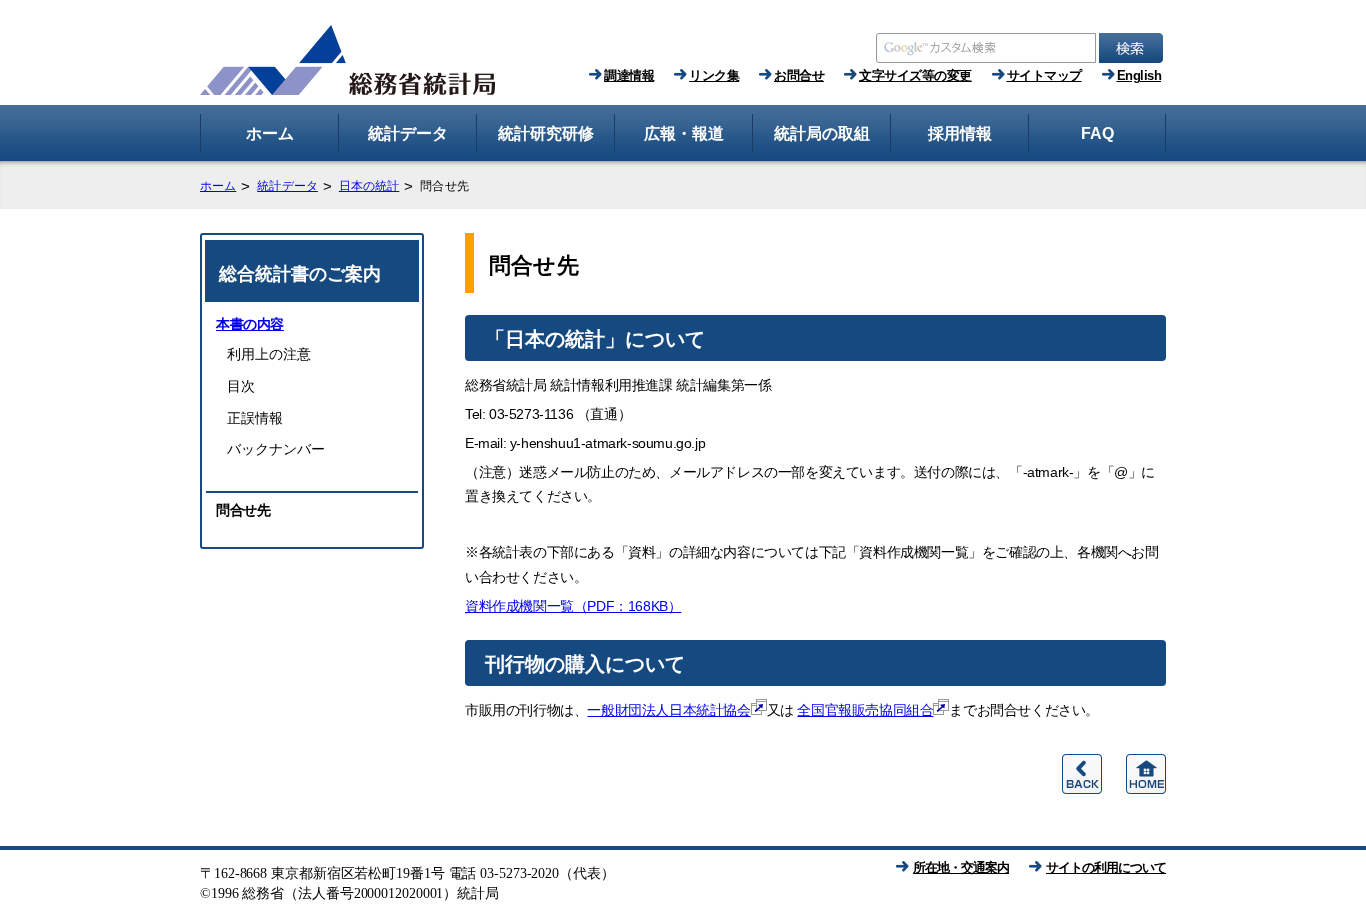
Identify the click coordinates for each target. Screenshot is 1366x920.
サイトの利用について (1106, 867)
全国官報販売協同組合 (865, 710)
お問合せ (799, 75)
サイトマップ (1044, 75)
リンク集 (714, 75)
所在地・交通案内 (961, 867)
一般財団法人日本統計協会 (668, 710)
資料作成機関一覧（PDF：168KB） (573, 606)
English (1139, 75)
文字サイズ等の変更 (915, 75)
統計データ (287, 186)
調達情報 (629, 75)
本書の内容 (250, 324)
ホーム (218, 186)
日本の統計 (369, 186)
